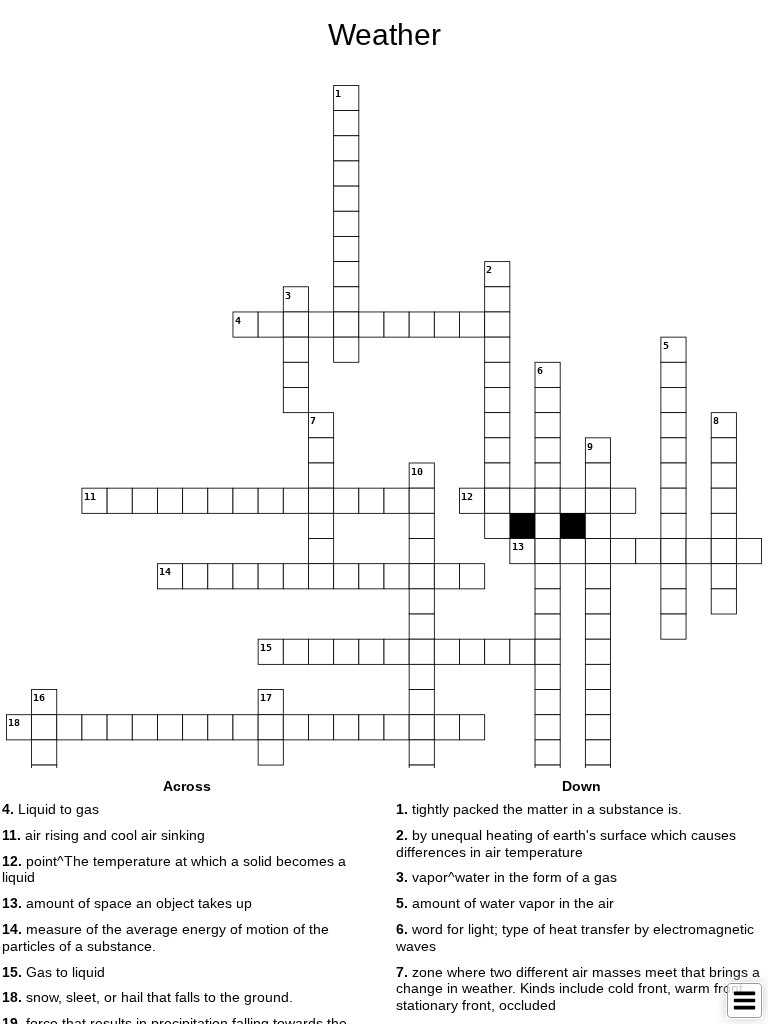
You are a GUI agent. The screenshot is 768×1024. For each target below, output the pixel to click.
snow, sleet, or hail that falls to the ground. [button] (147, 997)
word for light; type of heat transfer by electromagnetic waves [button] (575, 937)
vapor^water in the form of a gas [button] (506, 877)
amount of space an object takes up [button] (127, 903)
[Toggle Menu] (744, 1000)
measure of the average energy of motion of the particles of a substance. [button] (165, 937)
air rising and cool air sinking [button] (103, 835)
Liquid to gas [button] (50, 809)
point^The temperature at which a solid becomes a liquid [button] (174, 869)
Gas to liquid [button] (53, 972)
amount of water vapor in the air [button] (505, 903)
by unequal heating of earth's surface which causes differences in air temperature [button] (566, 843)
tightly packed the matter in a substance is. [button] (539, 809)
